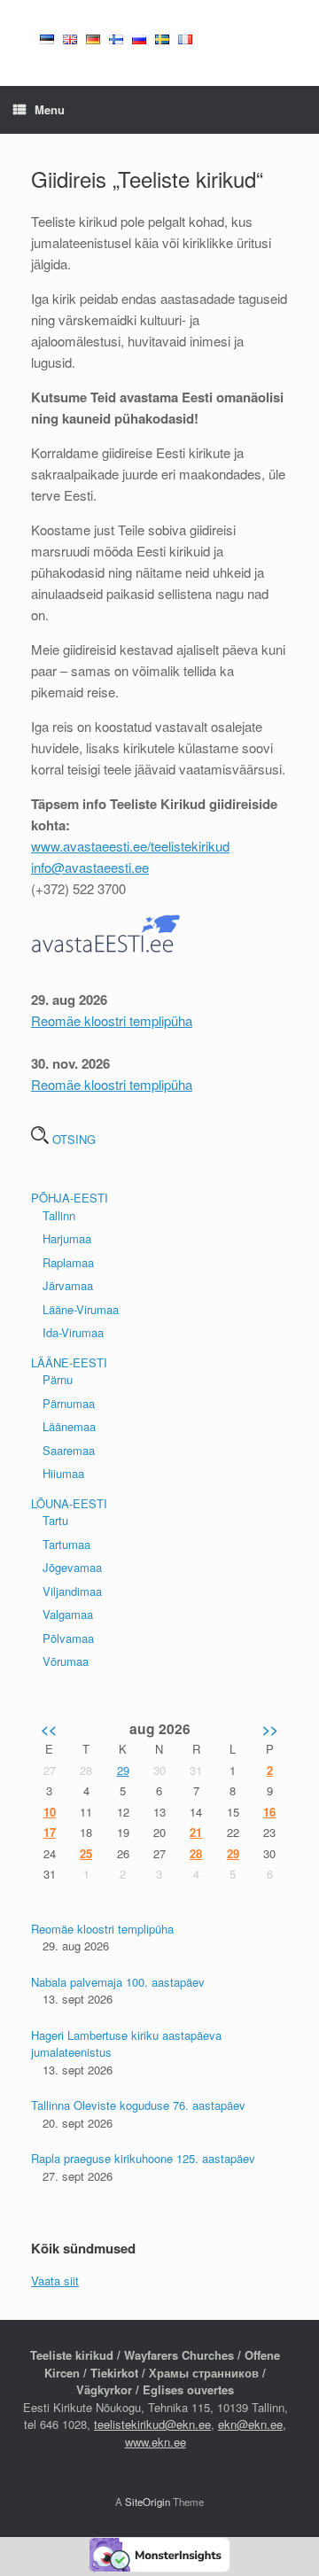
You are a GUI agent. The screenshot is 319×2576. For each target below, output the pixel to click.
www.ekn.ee (156, 2442)
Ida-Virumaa (73, 1332)
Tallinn (59, 1215)
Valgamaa (68, 1614)
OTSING (72, 1139)
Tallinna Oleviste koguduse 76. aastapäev (138, 2105)
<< (49, 1728)
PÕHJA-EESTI (70, 1198)
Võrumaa (66, 1661)
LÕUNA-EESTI (69, 1503)
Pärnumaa (69, 1403)
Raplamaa (68, 1262)
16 (269, 1812)
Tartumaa (66, 1544)
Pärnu (58, 1379)
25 (86, 1853)
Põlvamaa (68, 1638)
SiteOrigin (148, 2502)
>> (270, 1728)
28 (196, 1853)
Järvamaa (68, 1285)
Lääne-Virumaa (81, 1309)
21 (196, 1832)
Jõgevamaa (72, 1567)
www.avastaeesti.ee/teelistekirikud (130, 846)
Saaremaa (69, 1450)
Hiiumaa (63, 1473)
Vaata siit (55, 2280)
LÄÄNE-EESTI (69, 1362)
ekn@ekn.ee (250, 2424)
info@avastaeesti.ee (90, 867)
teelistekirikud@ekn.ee (152, 2424)
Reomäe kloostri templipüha (112, 1020)
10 (50, 1812)
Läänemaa (69, 1426)
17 (50, 1832)
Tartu (55, 1520)
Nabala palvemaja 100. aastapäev (118, 1982)
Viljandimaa (72, 1591)
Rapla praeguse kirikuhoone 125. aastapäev (143, 2158)
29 (123, 1770)
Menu (50, 109)
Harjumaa (67, 1238)
